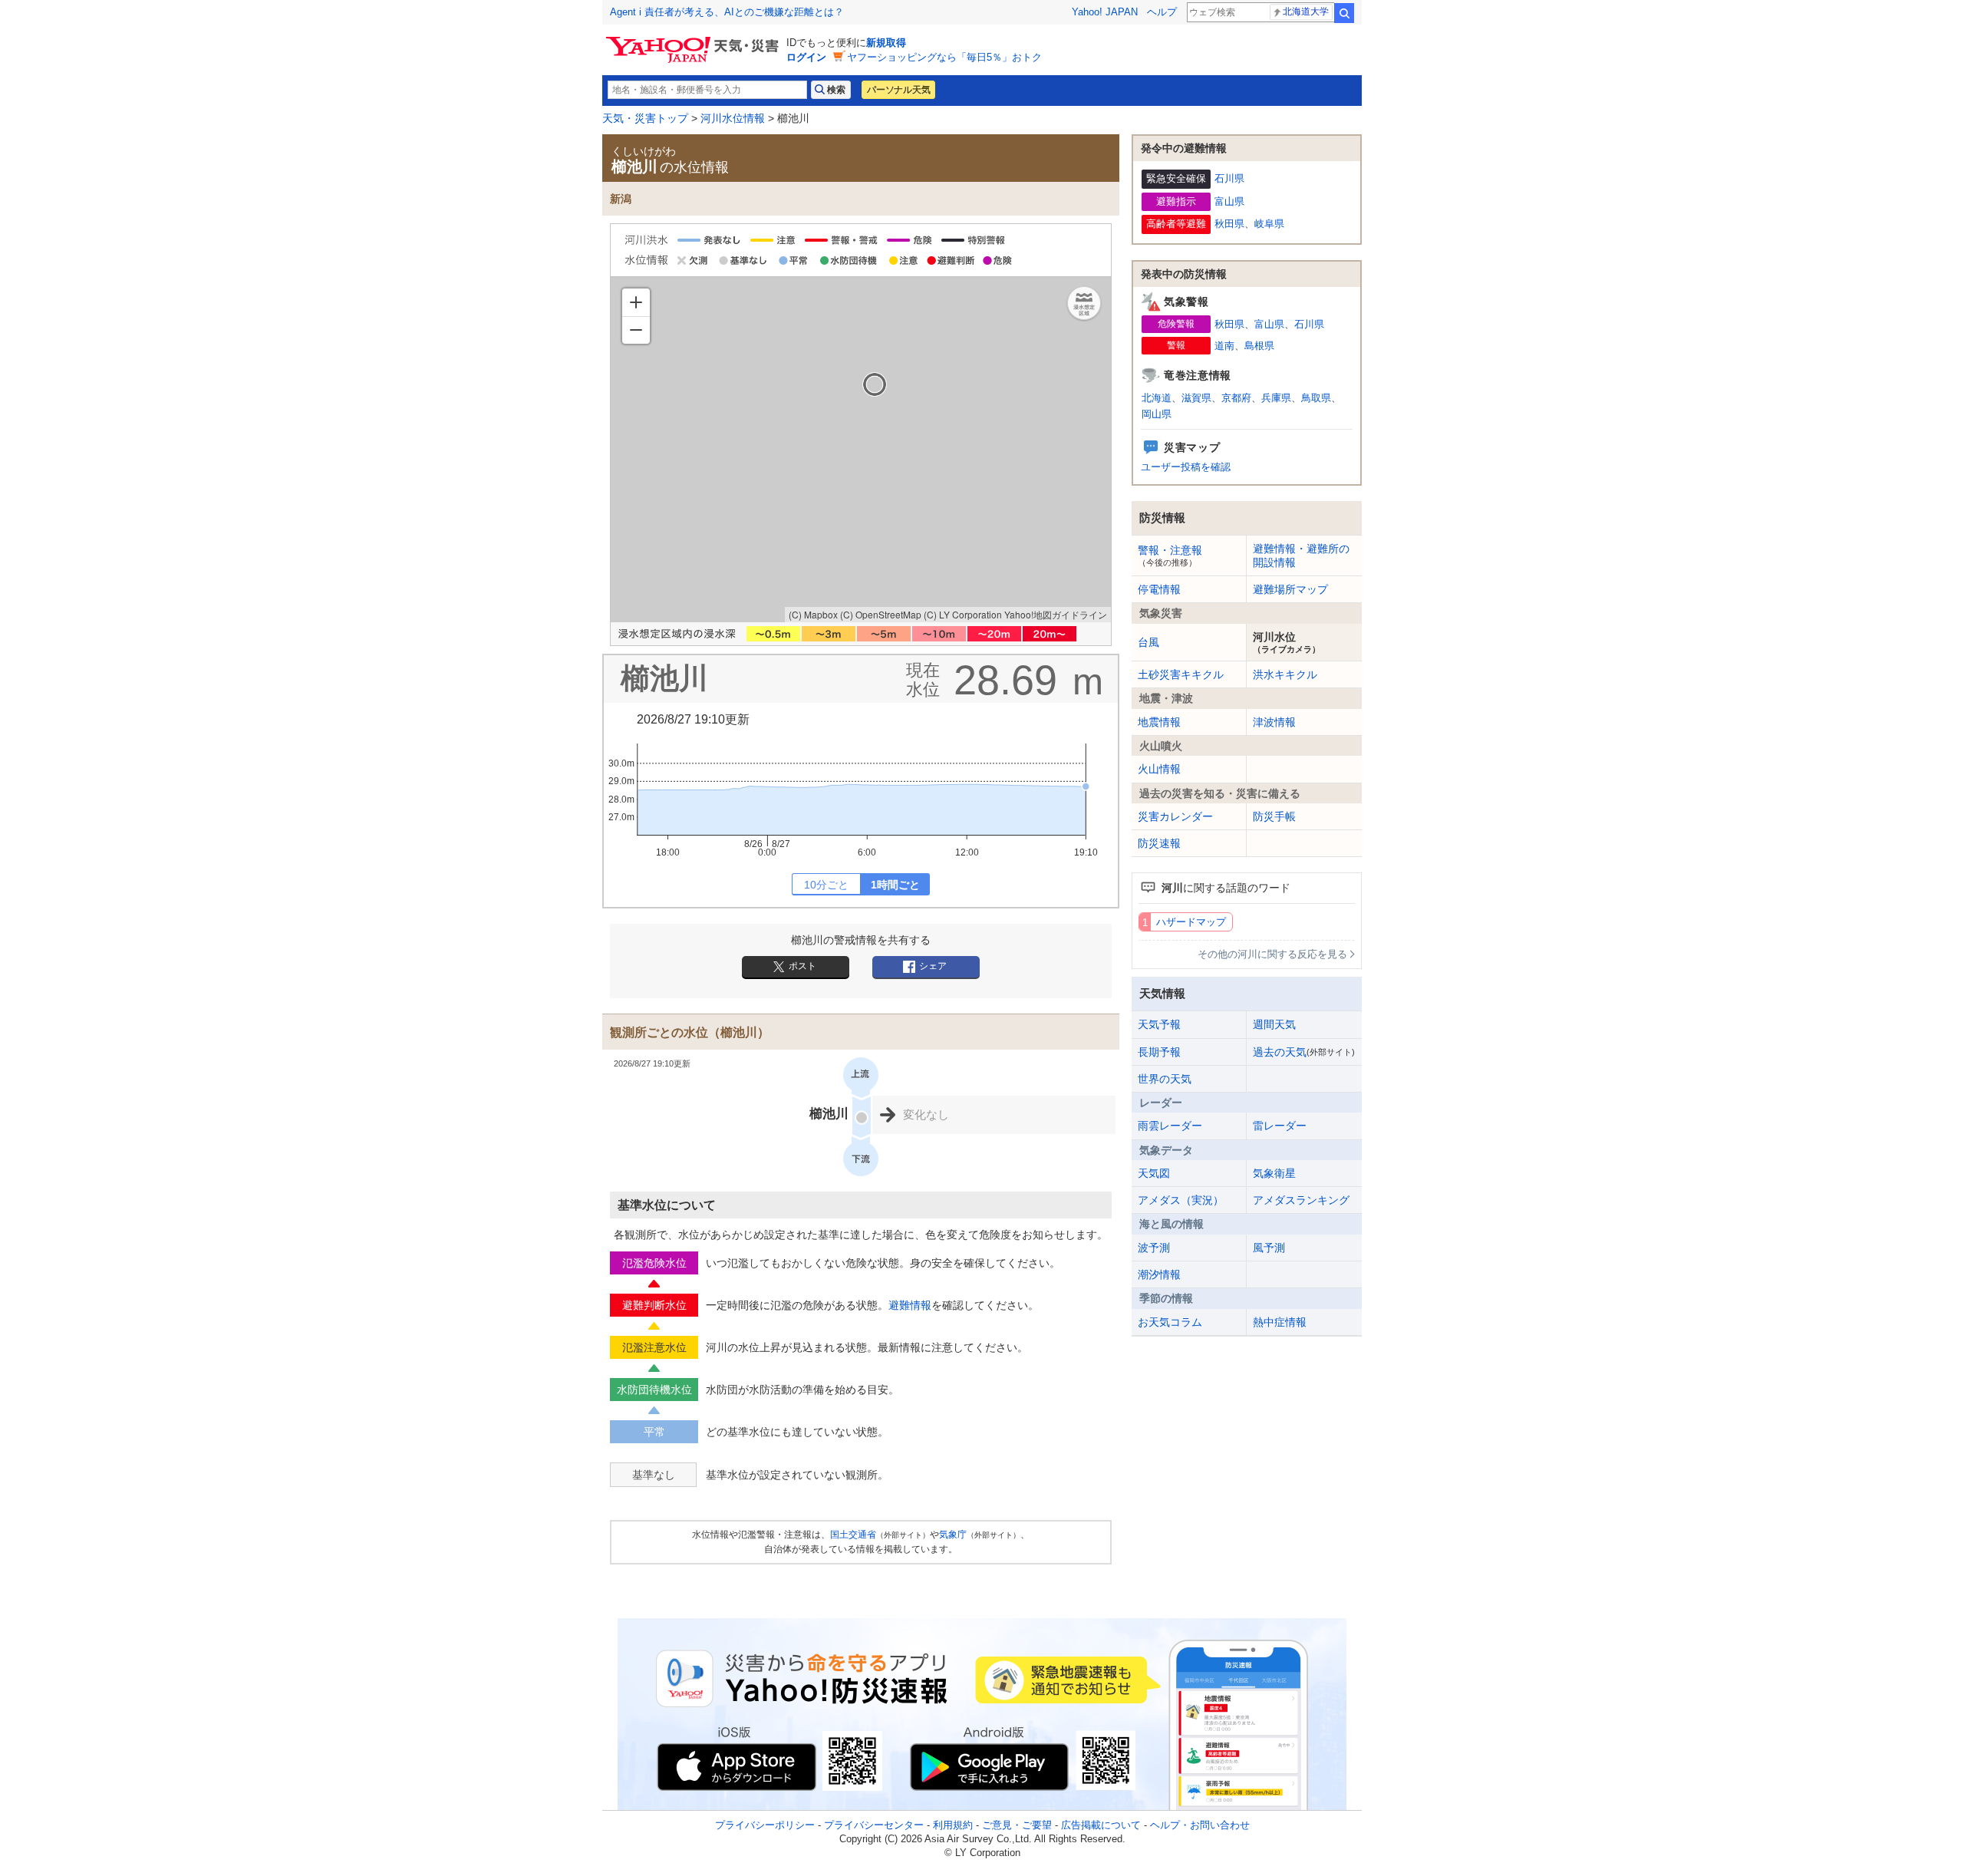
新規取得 (886, 43)
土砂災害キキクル (1181, 674)
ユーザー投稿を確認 (1186, 467)
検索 (1344, 13)
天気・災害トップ (645, 118)
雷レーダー (1280, 1126)
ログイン (806, 57)
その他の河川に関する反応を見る (1272, 954)
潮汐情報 (1159, 1274)
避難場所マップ (1290, 589)
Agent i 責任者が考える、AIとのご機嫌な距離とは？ (727, 12)
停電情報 (1159, 589)
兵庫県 (1276, 398)
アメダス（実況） (1181, 1200)
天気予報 (1159, 1024)
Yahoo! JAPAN (1105, 12)
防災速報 (1159, 843)
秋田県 (1229, 224)
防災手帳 (1274, 816)
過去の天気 (1304, 1052)
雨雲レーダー (1170, 1126)
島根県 (1259, 346)
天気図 (1154, 1173)
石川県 (1229, 178)
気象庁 (953, 1535)
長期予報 (1159, 1052)
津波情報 (1274, 722)
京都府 (1236, 398)
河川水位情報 (733, 118)
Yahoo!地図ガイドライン (1056, 614)
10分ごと (826, 885)
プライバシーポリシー (765, 1825)
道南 (1224, 346)
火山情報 (1159, 769)
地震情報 (1159, 722)
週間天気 (1274, 1024)
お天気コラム (1170, 1322)
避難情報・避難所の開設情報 (1301, 556)
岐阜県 (1269, 224)
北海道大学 (1306, 12)
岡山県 (1157, 414)
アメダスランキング (1301, 1200)
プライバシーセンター (874, 1825)
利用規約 (953, 1825)
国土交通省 (853, 1535)
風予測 (1269, 1248)
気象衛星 (1274, 1173)
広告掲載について (1101, 1825)
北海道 (1157, 398)
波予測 (1154, 1248)
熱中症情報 (1280, 1322)
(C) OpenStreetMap (881, 614)
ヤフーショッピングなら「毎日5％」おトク (944, 57)
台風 (1148, 642)
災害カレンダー (1175, 816)
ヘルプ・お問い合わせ (1200, 1825)
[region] (861, 450)
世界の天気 (1165, 1079)
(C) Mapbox (813, 614)
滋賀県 (1196, 398)
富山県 (1229, 201)
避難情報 (910, 1305)
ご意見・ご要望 (1017, 1825)
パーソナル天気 (898, 90)
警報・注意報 (1170, 556)
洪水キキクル (1285, 674)
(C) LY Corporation (963, 614)
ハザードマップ (1191, 922)
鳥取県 (1316, 398)
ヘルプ (1162, 12)
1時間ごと (895, 885)
